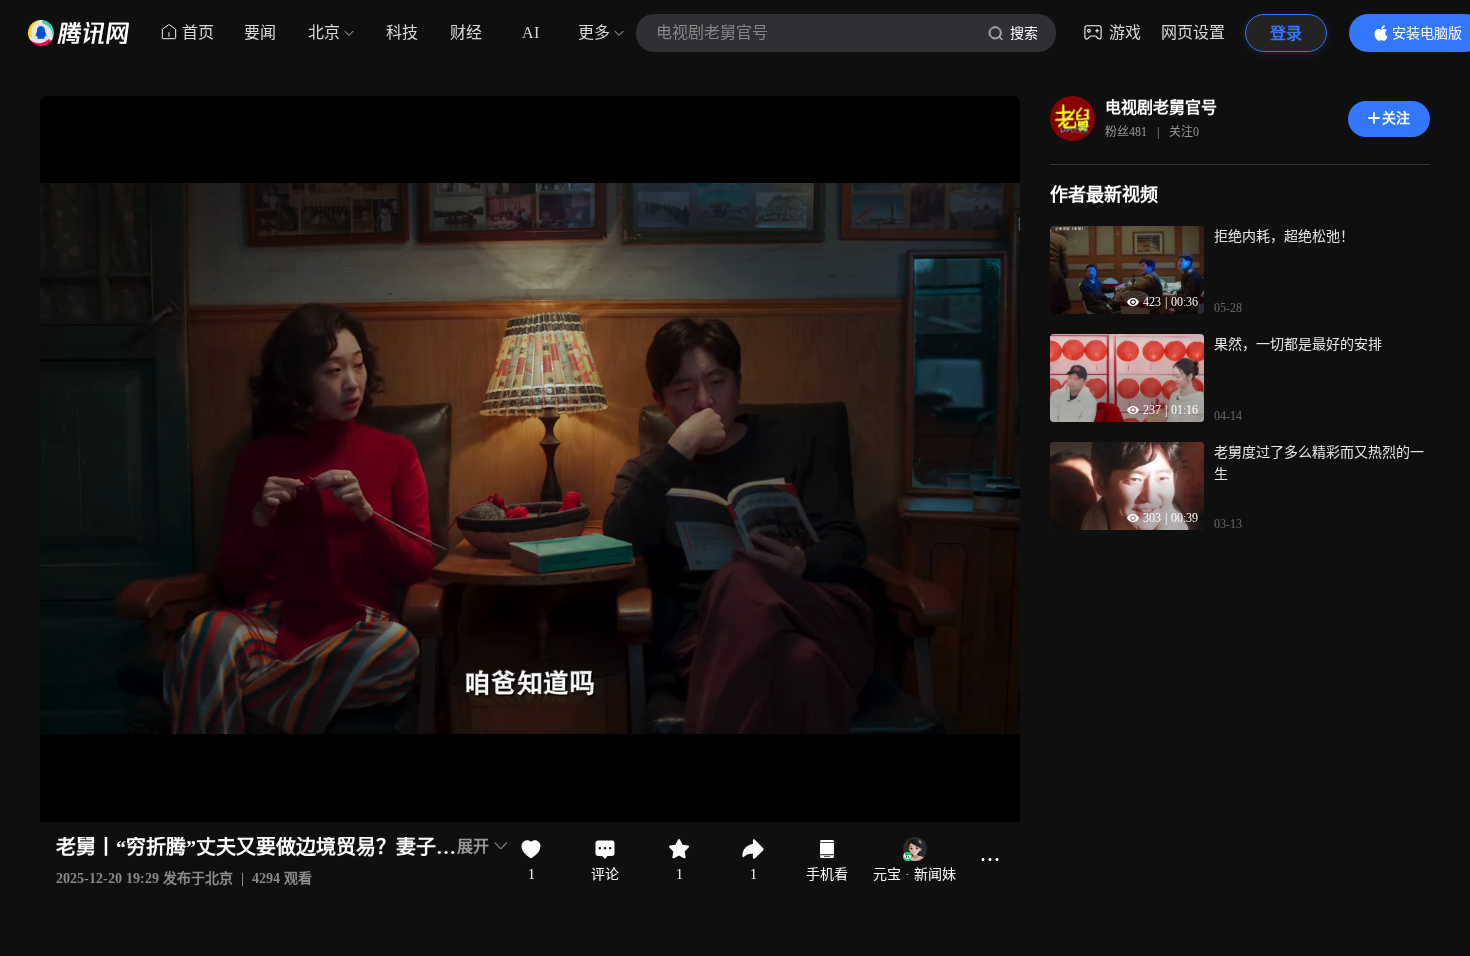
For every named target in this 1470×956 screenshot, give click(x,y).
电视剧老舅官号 (1161, 107)
